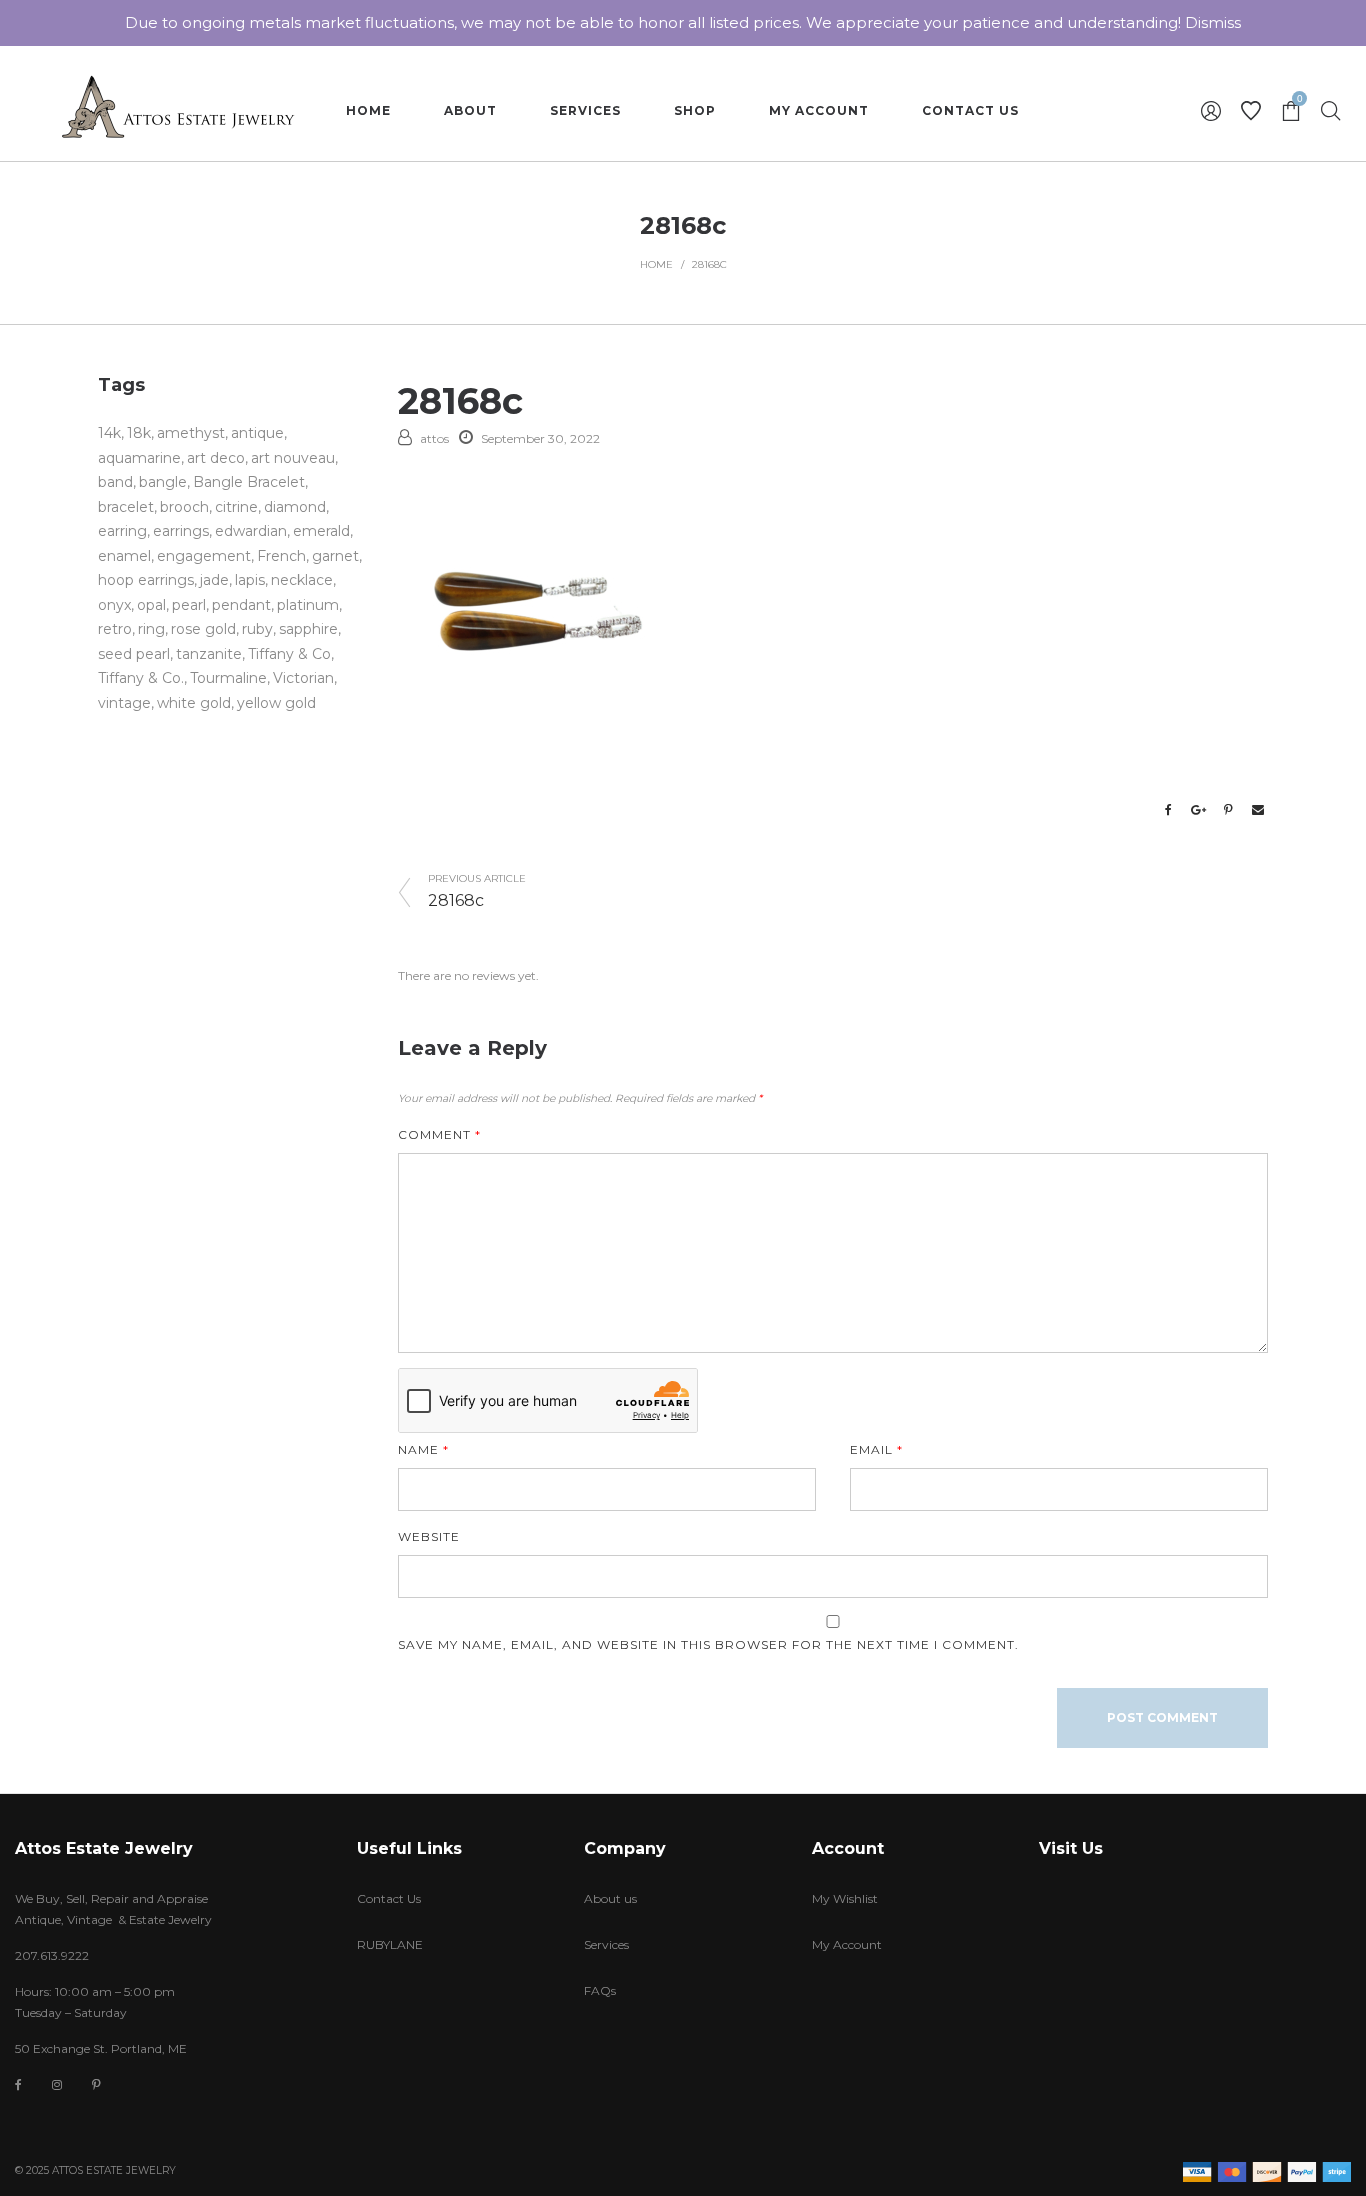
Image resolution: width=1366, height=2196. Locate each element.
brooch (184, 507)
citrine (236, 507)
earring (122, 531)
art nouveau (293, 458)
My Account (847, 1944)
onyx (114, 605)
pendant (241, 605)
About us (610, 1898)
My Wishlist (845, 1898)
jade (214, 580)
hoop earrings (146, 580)
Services (606, 1944)
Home (656, 264)
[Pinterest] (96, 2084)
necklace (302, 580)
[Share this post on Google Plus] (1198, 810)
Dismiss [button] (1213, 22)
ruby (257, 629)
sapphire (308, 629)
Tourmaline (228, 678)
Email (876, 1449)
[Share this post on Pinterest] (1228, 810)
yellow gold (276, 703)
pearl (189, 605)
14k (109, 433)
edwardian (251, 531)
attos (434, 438)
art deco (216, 458)
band (115, 482)
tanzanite (209, 654)
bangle (163, 482)
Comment (439, 1134)
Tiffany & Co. (141, 678)
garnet (335, 556)
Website (429, 1536)
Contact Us (389, 1898)
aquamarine (139, 458)
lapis (250, 580)
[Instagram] (57, 2084)
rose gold (203, 629)
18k (139, 433)
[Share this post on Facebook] (1168, 810)
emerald (321, 531)
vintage (124, 703)
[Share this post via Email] (1258, 810)
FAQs (600, 1990)
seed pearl (134, 654)
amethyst (191, 433)
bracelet (126, 507)
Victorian (303, 678)
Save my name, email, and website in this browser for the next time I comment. (708, 1644)
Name (423, 1449)
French (281, 556)
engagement (204, 556)
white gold (194, 703)
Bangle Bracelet (249, 482)
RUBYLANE (390, 1944)
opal (151, 605)
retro (115, 629)
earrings (181, 531)
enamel (124, 556)
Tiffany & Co (289, 654)
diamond (295, 507)
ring (151, 629)
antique (257, 433)
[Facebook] (18, 2085)
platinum (308, 605)
